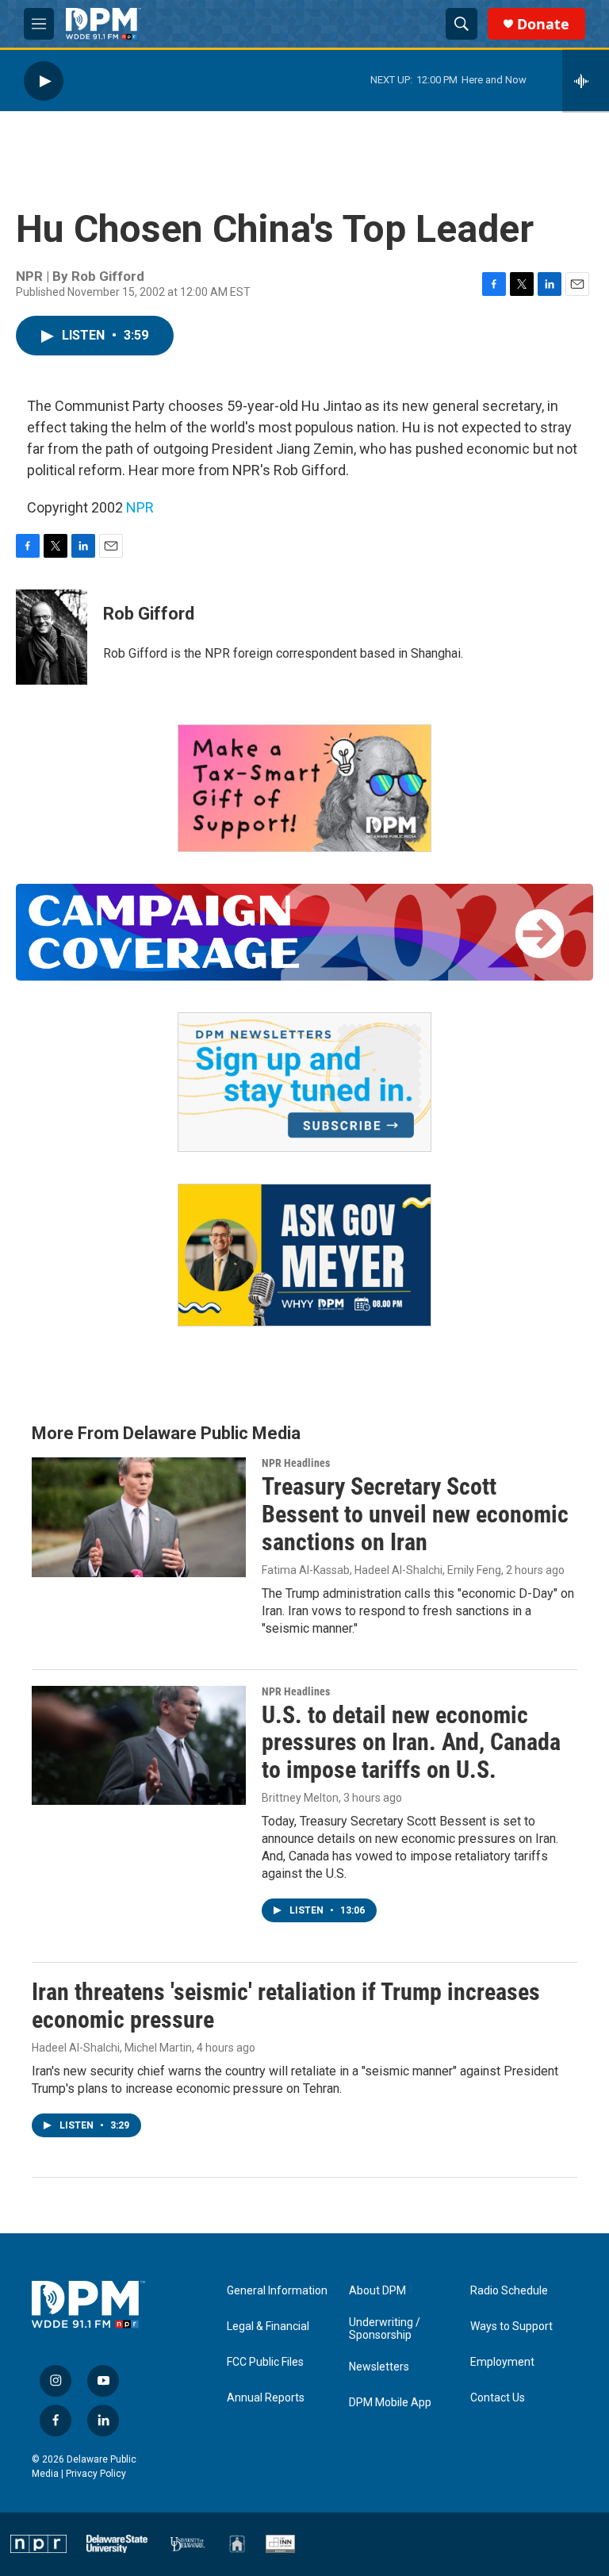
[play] (44, 81)
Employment (502, 2362)
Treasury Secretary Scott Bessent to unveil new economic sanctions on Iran (415, 1514)
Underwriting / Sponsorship (385, 2329)
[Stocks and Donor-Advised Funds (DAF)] (304, 788)
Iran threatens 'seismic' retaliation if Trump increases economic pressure (286, 2006)
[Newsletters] (304, 1082)
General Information (277, 2291)
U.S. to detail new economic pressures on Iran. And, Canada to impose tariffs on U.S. (411, 1743)
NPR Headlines (296, 1463)
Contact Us (498, 2398)
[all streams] (586, 81)
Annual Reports (266, 2398)
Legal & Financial (268, 2326)
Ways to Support (511, 2326)
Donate (543, 24)
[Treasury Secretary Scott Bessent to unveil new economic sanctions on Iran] (139, 1517)
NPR (140, 507)
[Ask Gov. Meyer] (304, 1255)
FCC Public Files (265, 2362)
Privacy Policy (96, 2474)
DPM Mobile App (390, 2403)
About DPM (377, 2291)
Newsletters (379, 2367)
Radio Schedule (509, 2291)
